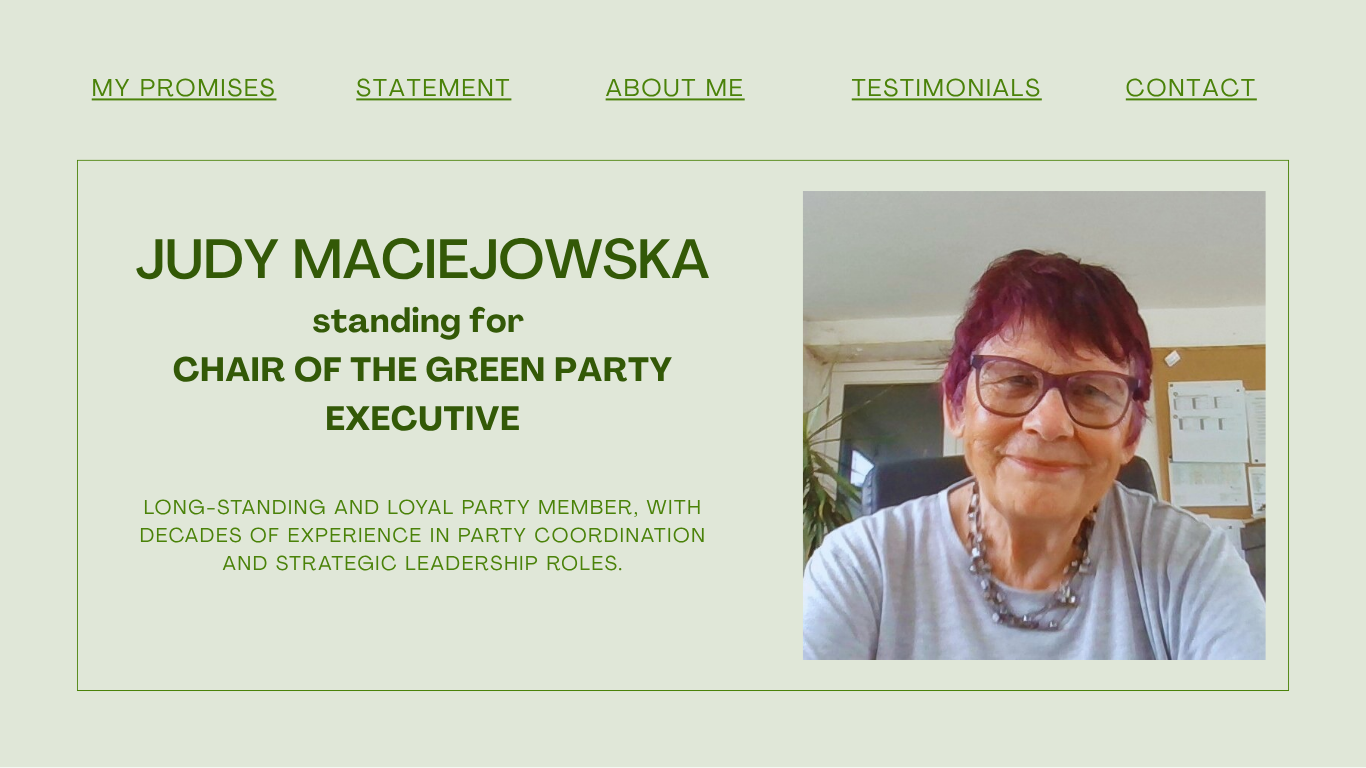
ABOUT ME (675, 90)
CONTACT (1191, 90)
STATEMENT (433, 90)
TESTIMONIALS (947, 90)
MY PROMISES (184, 90)
